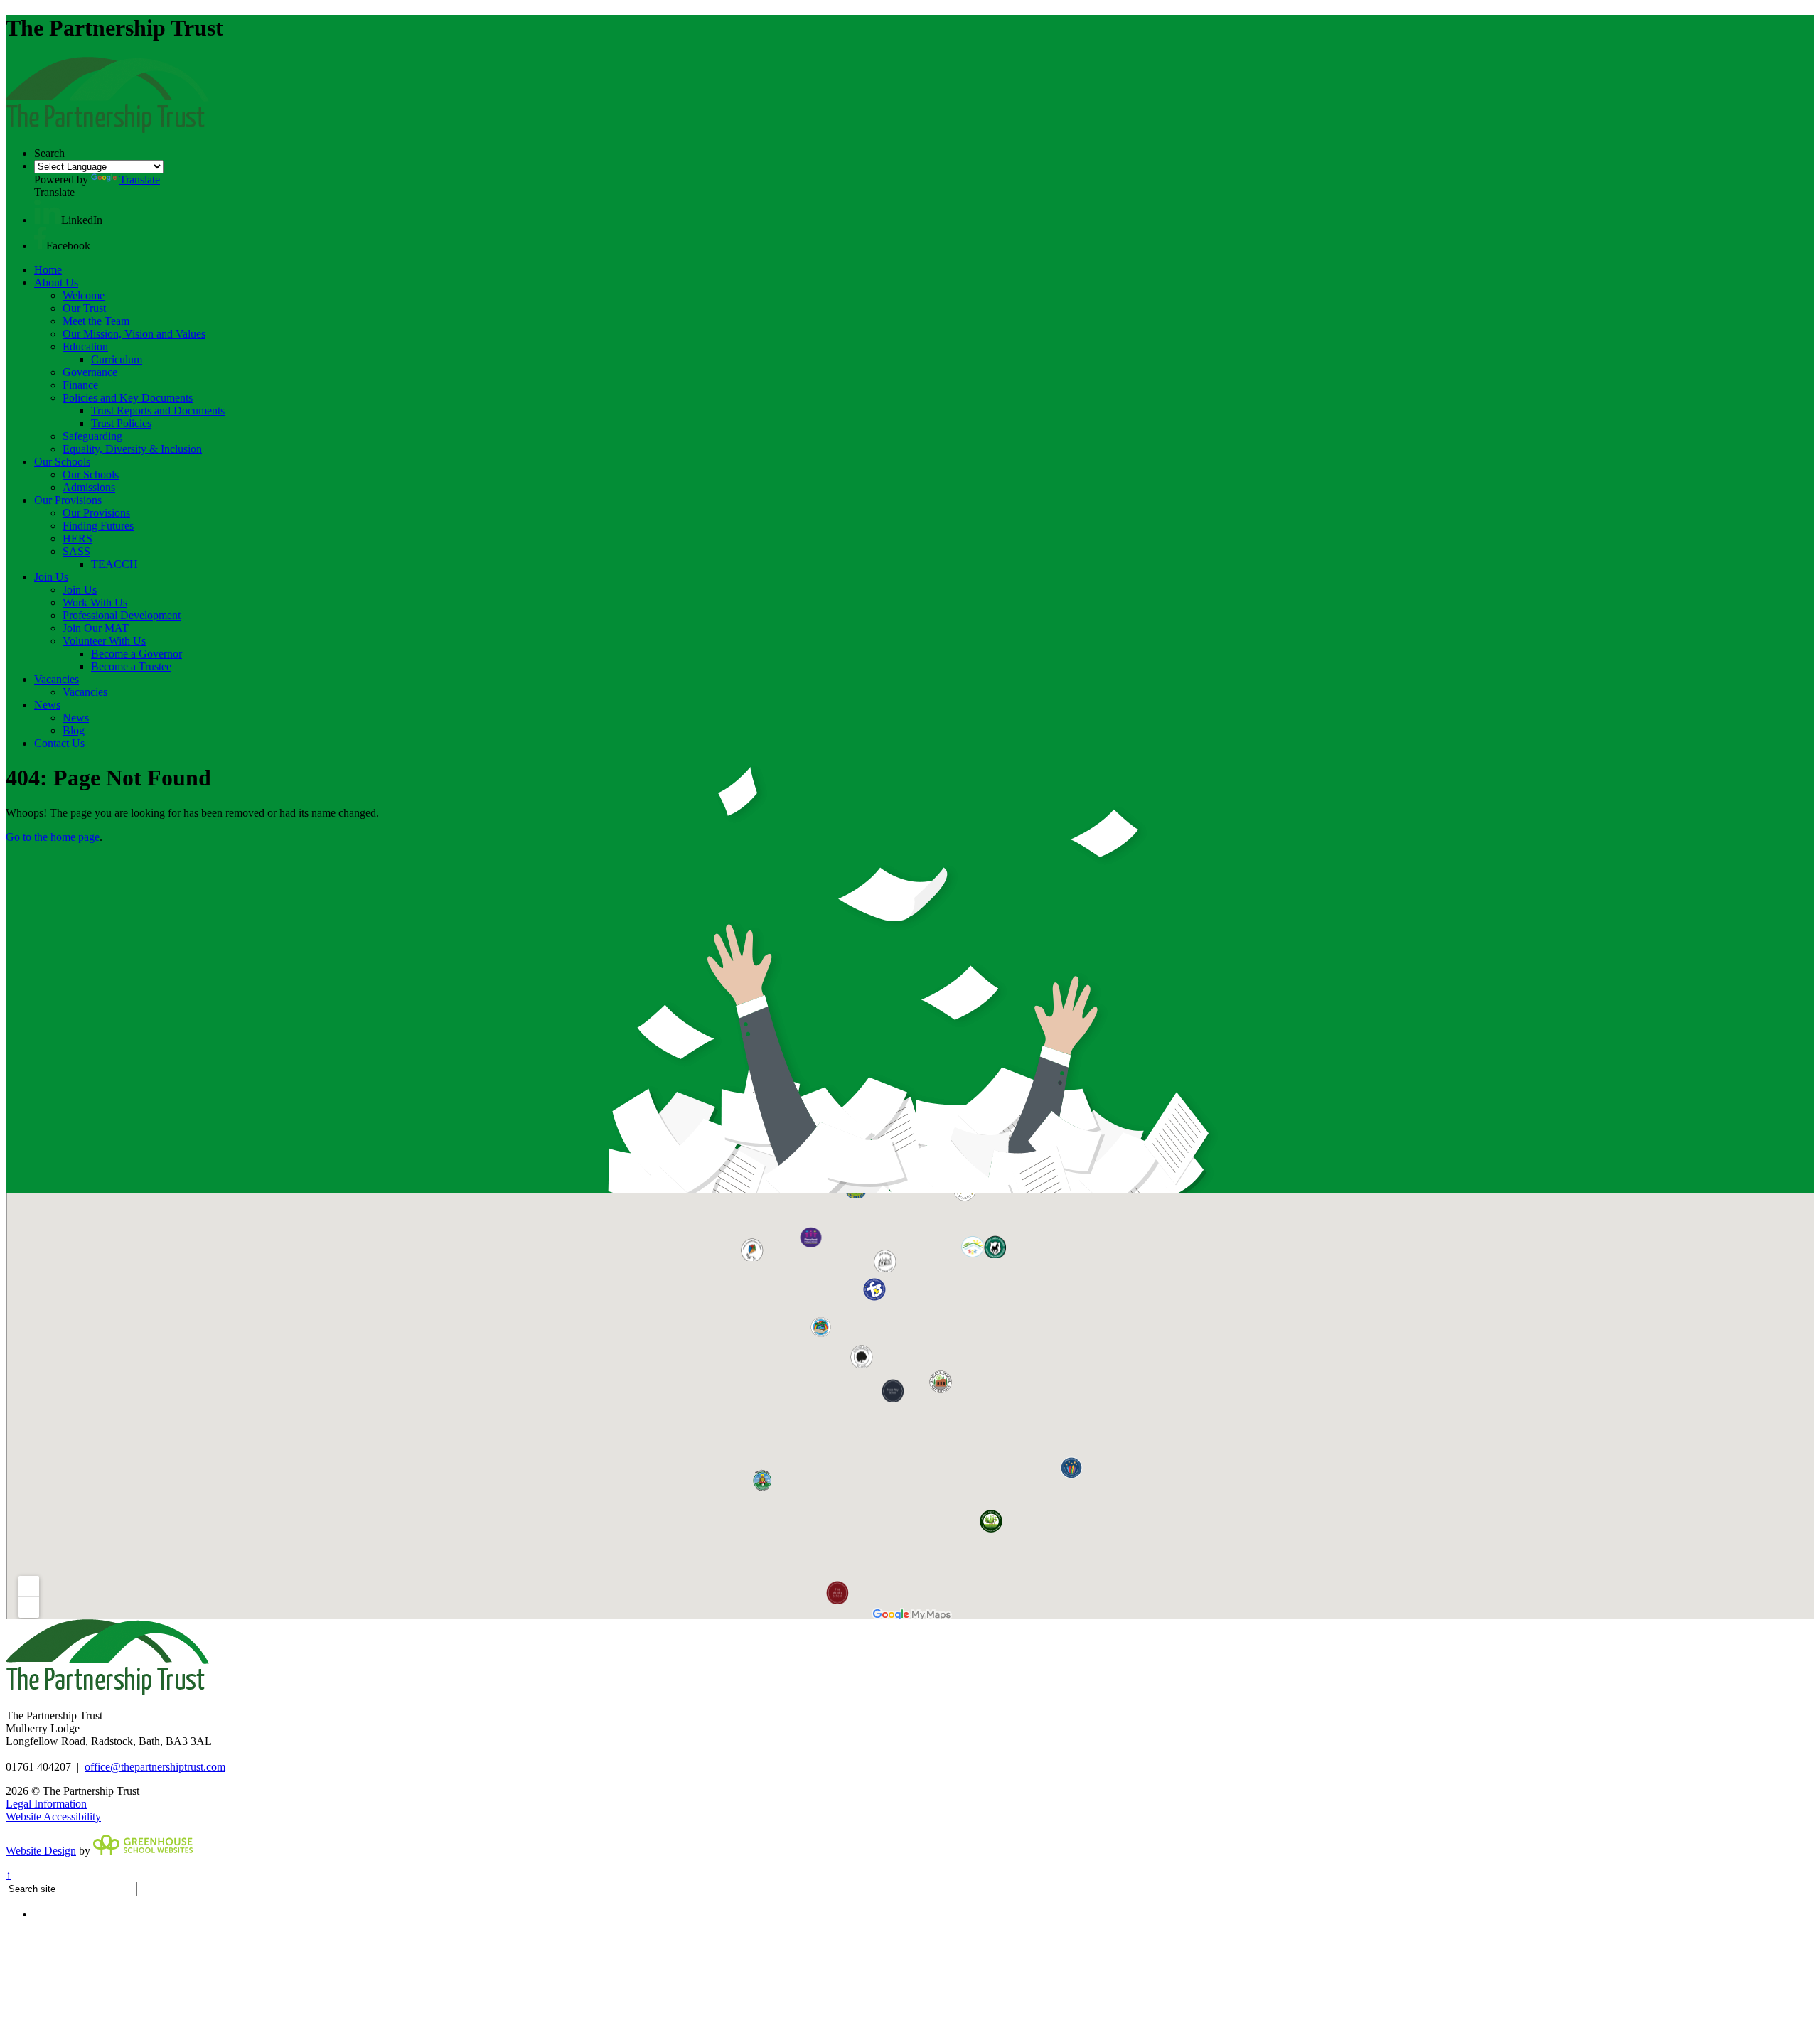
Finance (80, 385)
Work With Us (95, 602)
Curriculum (117, 359)
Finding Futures (98, 526)
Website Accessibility (53, 1816)
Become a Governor (136, 654)
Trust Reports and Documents (158, 410)
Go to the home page (53, 837)
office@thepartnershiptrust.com (155, 1767)
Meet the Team (96, 321)
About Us (56, 283)
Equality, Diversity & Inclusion (132, 449)
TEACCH (114, 564)
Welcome (84, 295)
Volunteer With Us (104, 641)
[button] (48, 220)
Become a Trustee (131, 666)
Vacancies (57, 679)
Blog (74, 730)
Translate (140, 179)
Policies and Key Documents (128, 398)
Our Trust (84, 308)
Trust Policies (121, 423)
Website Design (41, 1851)
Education (85, 347)
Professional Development (122, 615)
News (47, 705)
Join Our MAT (96, 628)
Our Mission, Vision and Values (134, 334)
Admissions (89, 487)
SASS (76, 551)
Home (48, 270)
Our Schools (62, 462)
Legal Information (46, 1804)
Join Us (51, 577)
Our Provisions (68, 500)
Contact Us (59, 743)
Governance (90, 372)
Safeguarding (92, 436)
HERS (77, 538)
